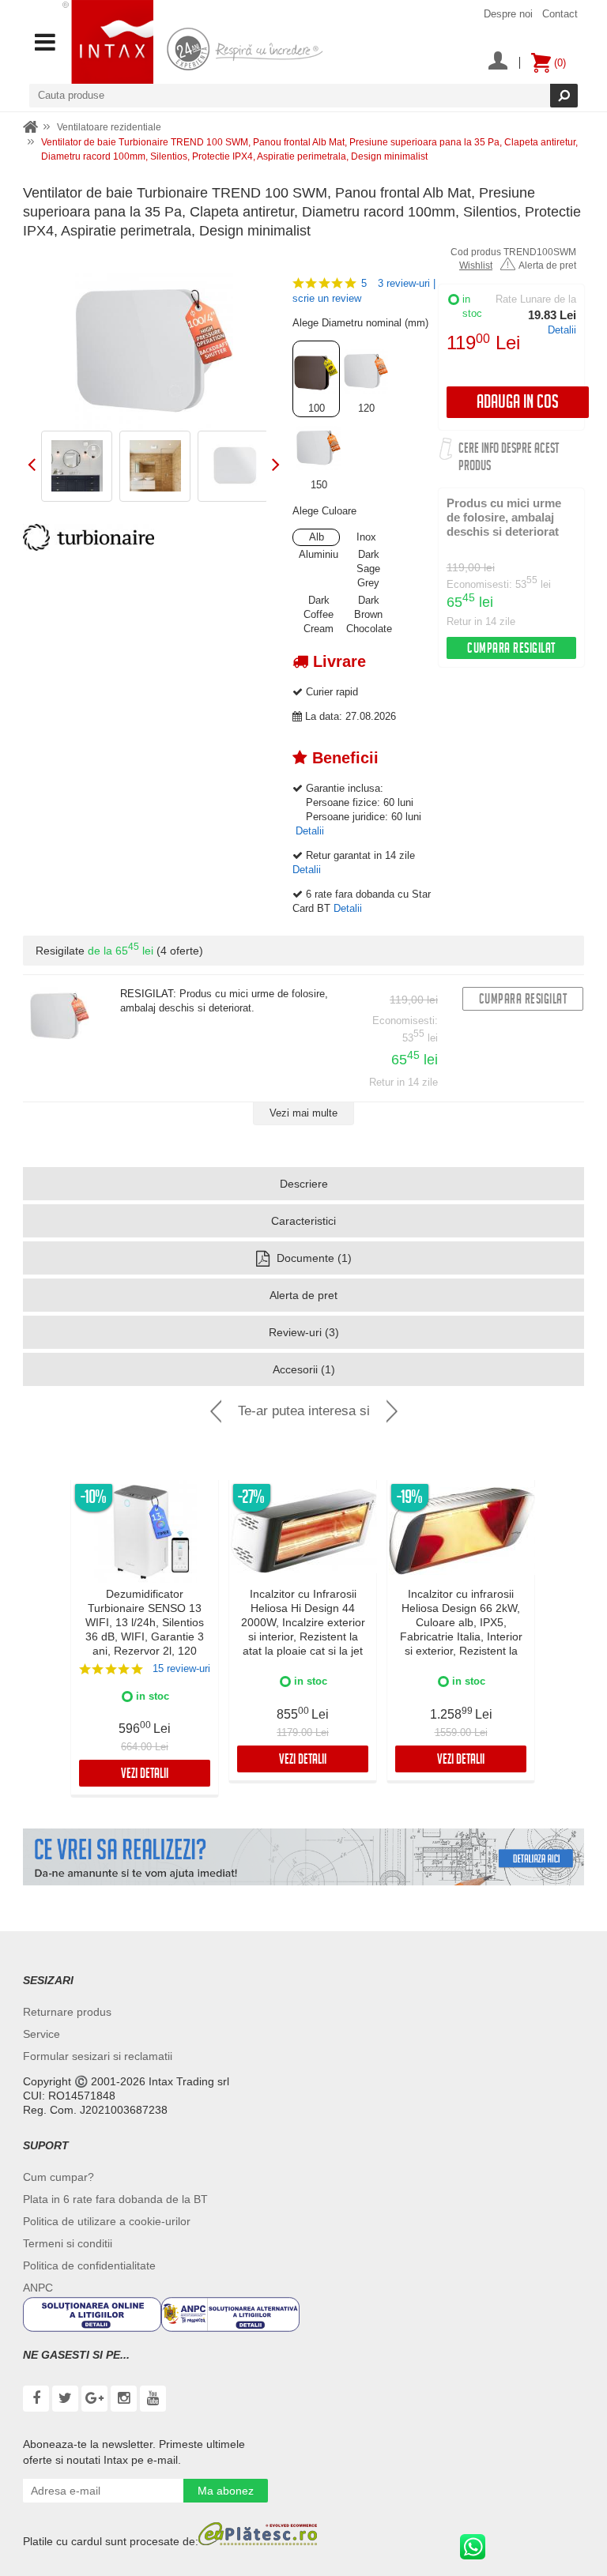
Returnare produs (67, 2012)
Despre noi (508, 14)
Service (41, 2034)
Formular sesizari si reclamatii (98, 2056)
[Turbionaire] (89, 537)
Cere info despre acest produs (509, 459)
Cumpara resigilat (511, 650)
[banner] (303, 1857)
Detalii (562, 330)
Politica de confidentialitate (89, 2265)
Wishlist (476, 266)
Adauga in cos (518, 404)
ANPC (38, 2288)
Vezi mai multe (303, 1113)
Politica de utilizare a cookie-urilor (107, 2221)
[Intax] (108, 42)
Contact (560, 14)
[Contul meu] (498, 62)
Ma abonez (226, 2491)
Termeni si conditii (68, 2243)
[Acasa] (31, 128)
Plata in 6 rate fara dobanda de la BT (115, 2199)
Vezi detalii (145, 1775)
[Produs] (60, 1017)
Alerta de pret (547, 266)
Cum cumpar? (58, 2177)
